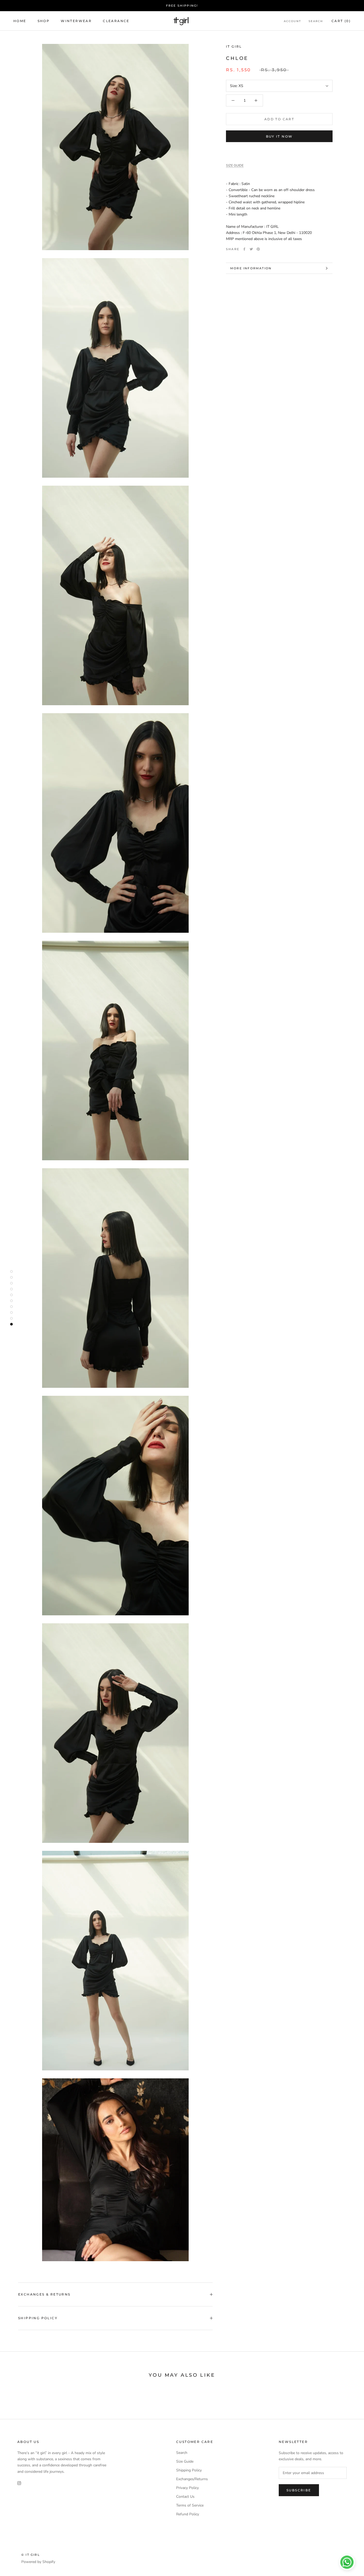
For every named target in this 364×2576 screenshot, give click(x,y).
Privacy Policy (187, 2488)
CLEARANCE (116, 21)
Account (292, 21)
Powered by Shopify (38, 2562)
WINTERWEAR (76, 21)
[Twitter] (251, 249)
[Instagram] (19, 2483)
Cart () (341, 21)
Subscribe (299, 2490)
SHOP (44, 21)
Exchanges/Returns (192, 2479)
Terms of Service (190, 2505)
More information (251, 268)
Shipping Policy (38, 2318)
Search (316, 21)
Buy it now (279, 136)
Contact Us (185, 2497)
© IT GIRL (31, 2555)
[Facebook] (244, 249)
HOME (20, 21)
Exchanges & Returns (44, 2294)
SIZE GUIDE (235, 165)
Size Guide (185, 2461)
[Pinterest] (258, 249)
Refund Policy (188, 2514)
